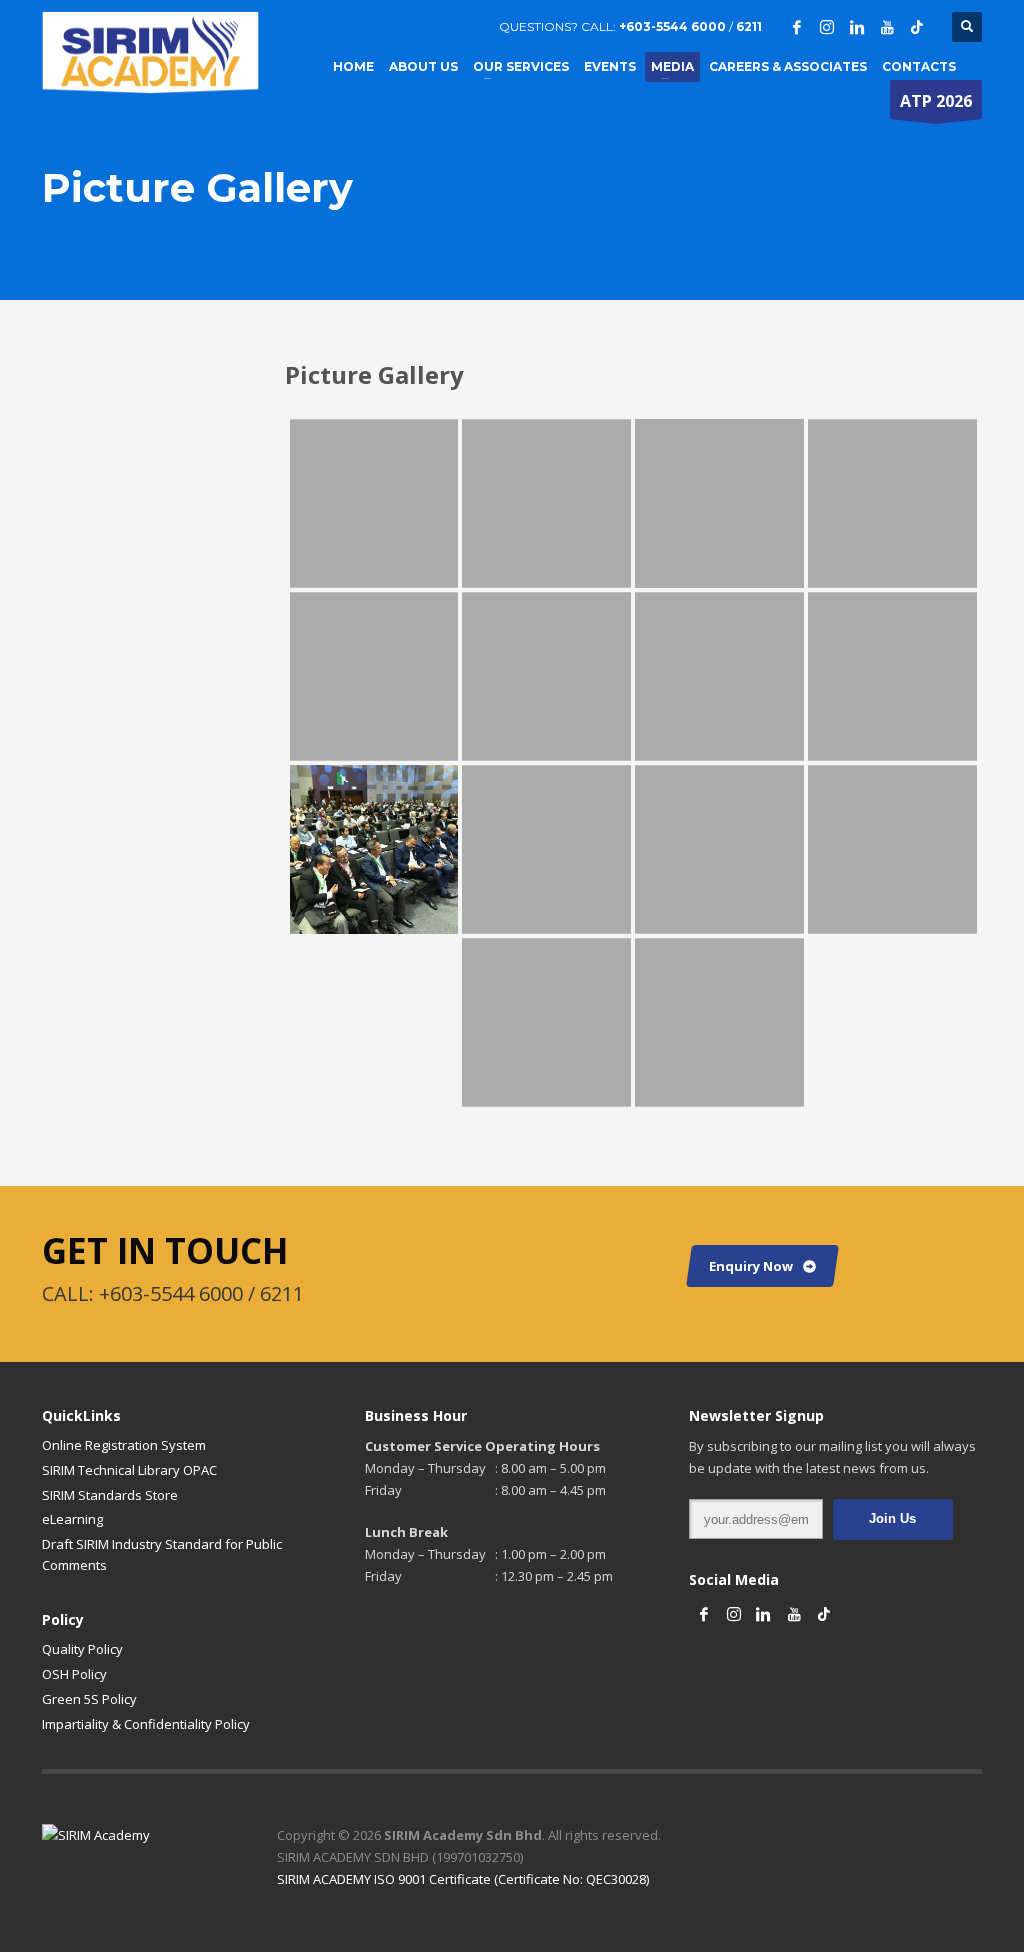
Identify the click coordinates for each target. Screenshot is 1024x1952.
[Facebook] (797, 27)
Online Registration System (124, 1445)
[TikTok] (917, 27)
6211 (747, 26)
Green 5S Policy (89, 1699)
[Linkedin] (857, 27)
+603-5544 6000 (672, 26)
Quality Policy (82, 1649)
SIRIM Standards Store (110, 1495)
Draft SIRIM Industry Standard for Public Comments (162, 1554)
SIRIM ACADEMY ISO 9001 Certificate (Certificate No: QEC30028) (463, 1879)
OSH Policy (74, 1674)
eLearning (72, 1519)
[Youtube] (887, 27)
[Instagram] (827, 27)
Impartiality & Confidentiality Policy (146, 1724)
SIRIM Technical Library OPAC (129, 1470)
